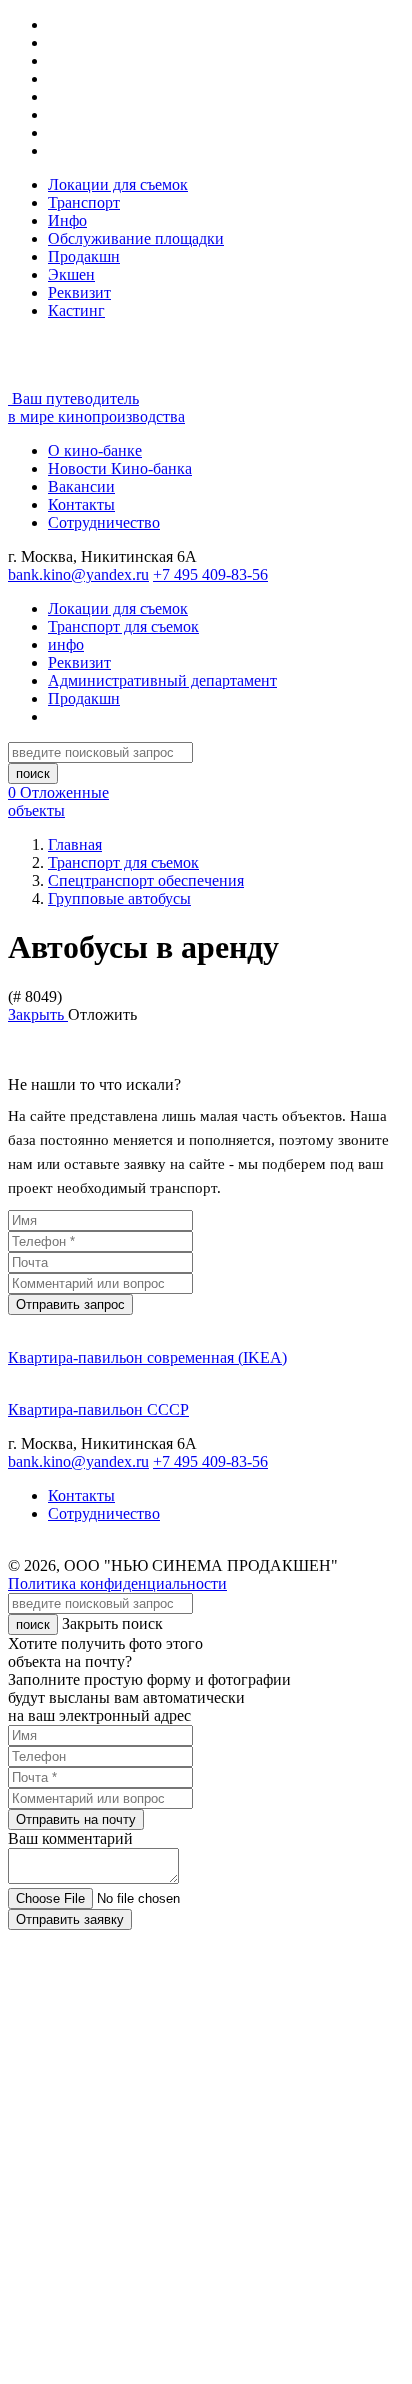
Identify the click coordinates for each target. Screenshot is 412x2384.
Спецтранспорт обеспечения (146, 880)
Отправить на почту (76, 1819)
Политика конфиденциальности (117, 1583)
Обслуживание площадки (136, 238)
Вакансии (81, 486)
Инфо (67, 220)
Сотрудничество (104, 522)
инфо (66, 644)
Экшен (71, 274)
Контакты (81, 504)
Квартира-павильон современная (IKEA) (147, 1357)
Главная (75, 844)
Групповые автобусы (119, 898)
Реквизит (79, 292)
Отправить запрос (70, 1304)
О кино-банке (95, 450)
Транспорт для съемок (123, 626)
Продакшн (84, 256)
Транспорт (84, 202)
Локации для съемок (118, 184)
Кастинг (76, 310)
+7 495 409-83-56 (210, 574)
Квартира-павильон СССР (98, 1409)
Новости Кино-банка (120, 468)
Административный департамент (162, 680)
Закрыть (38, 1014)
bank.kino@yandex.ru (78, 574)
